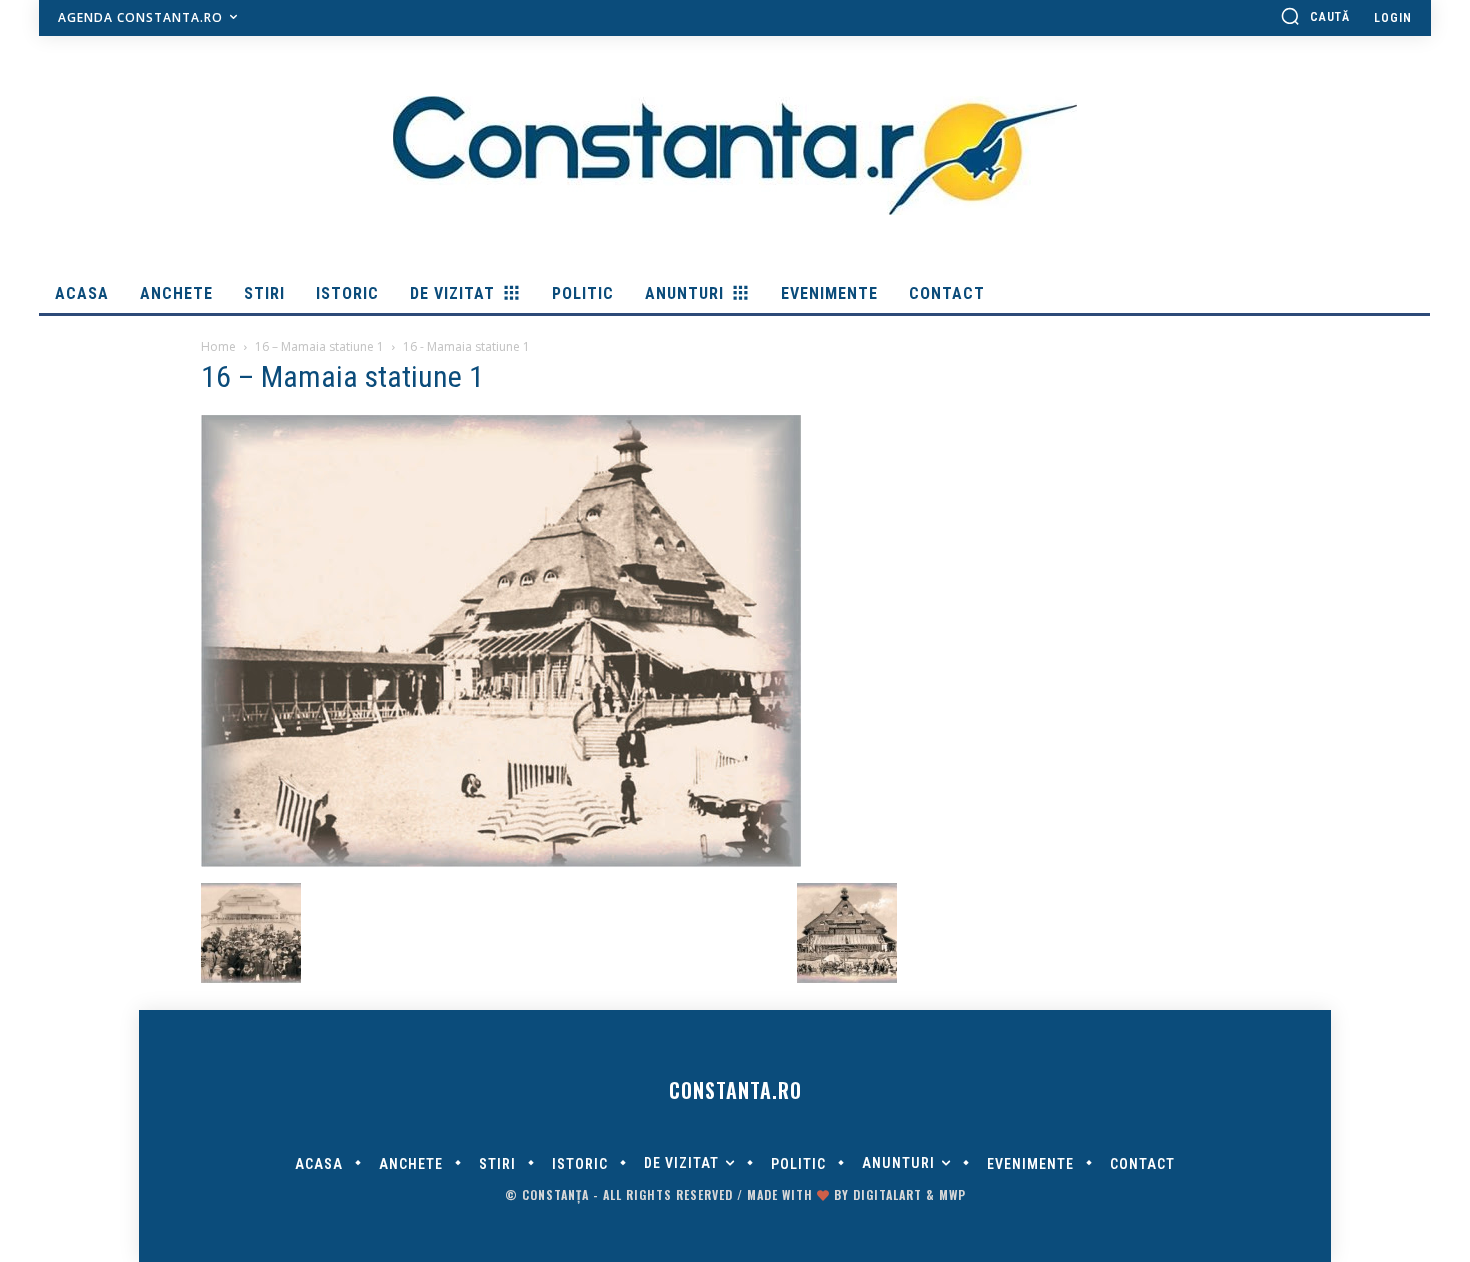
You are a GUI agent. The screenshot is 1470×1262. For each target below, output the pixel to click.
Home (218, 346)
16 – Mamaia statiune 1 (319, 346)
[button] (1315, 16)
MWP (952, 1194)
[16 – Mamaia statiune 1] (501, 862)
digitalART (887, 1194)
